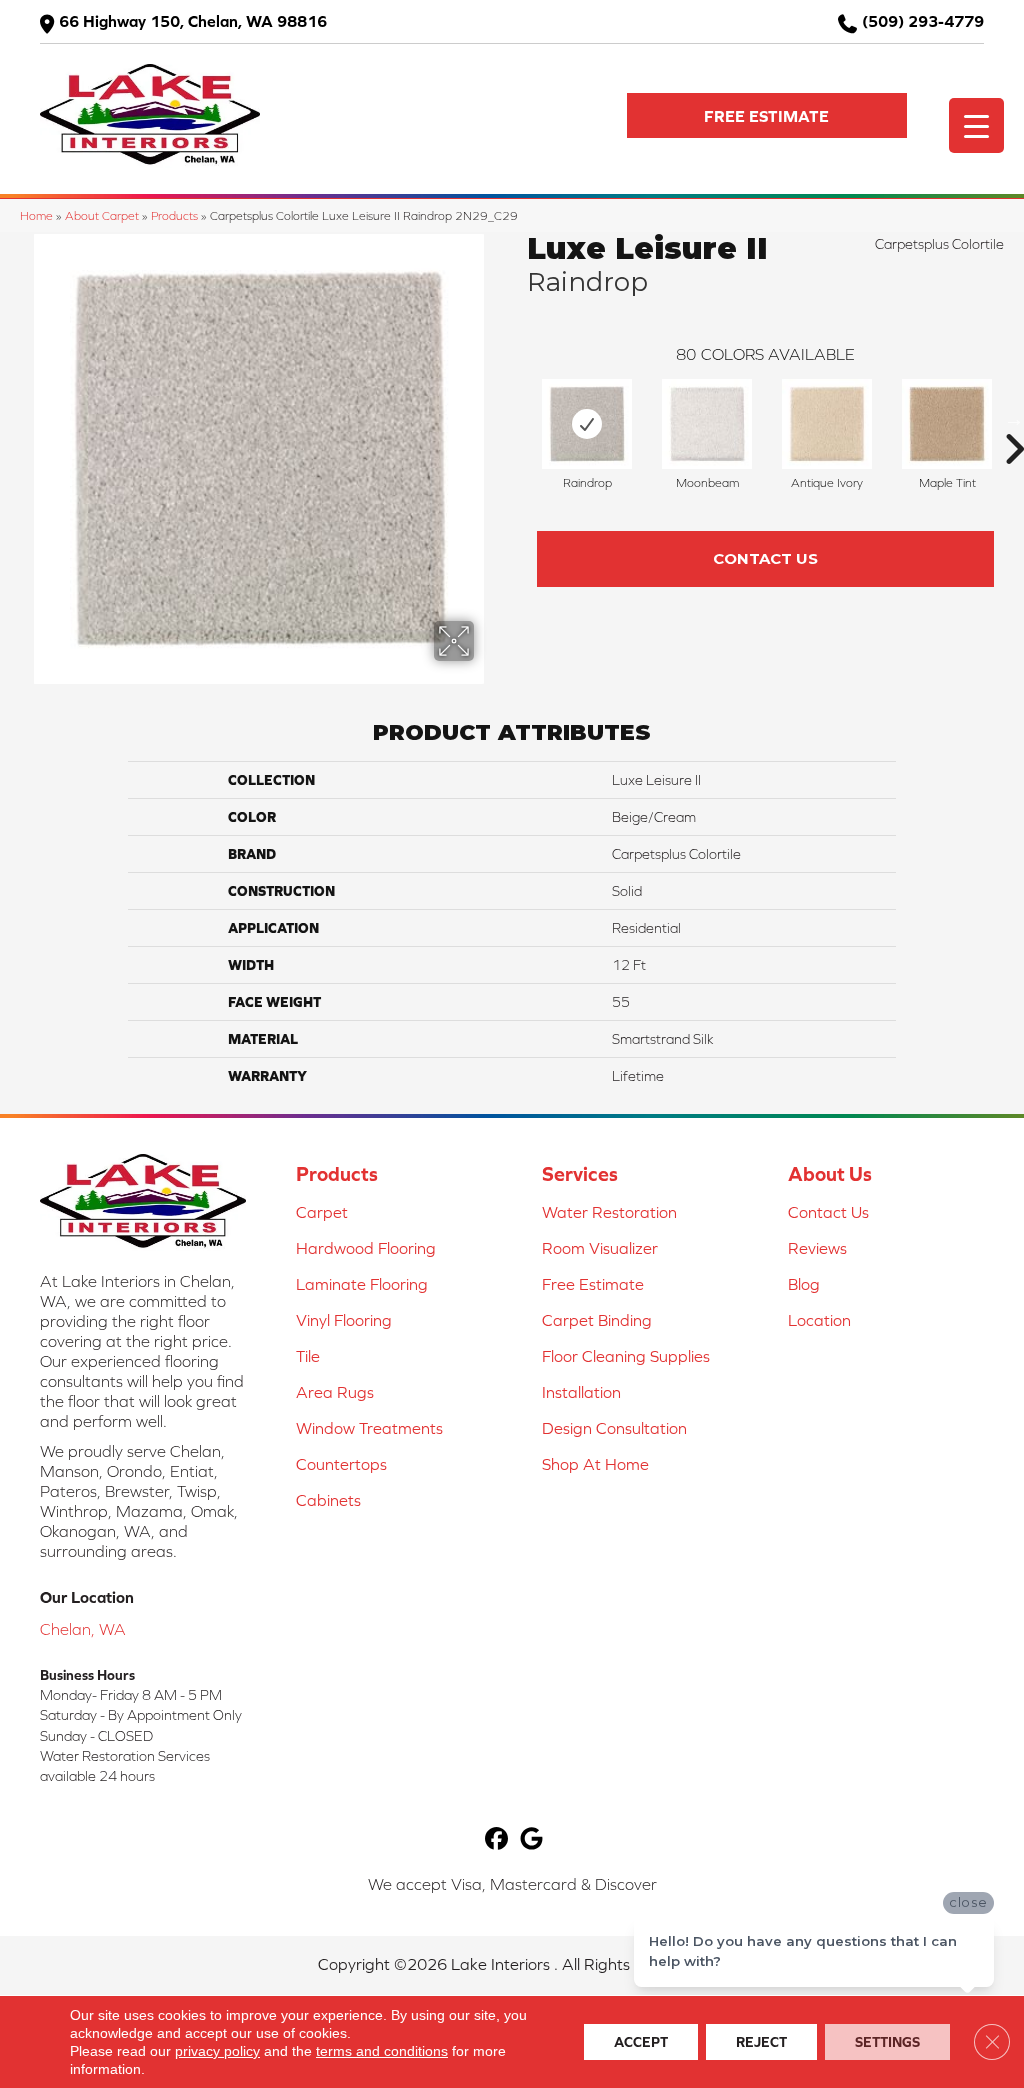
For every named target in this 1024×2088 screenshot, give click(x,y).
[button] (767, 115)
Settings (887, 2042)
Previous (517, 419)
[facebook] (496, 1839)
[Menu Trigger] (976, 125)
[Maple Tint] (947, 424)
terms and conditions (382, 2051)
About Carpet (102, 215)
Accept (641, 2042)
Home (36, 215)
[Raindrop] (587, 424)
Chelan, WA (83, 1629)
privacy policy (217, 2051)
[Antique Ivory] (827, 424)
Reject (761, 2042)
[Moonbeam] (707, 424)
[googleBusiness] (531, 1839)
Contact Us (765, 558)
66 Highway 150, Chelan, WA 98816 (193, 21)
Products (174, 215)
